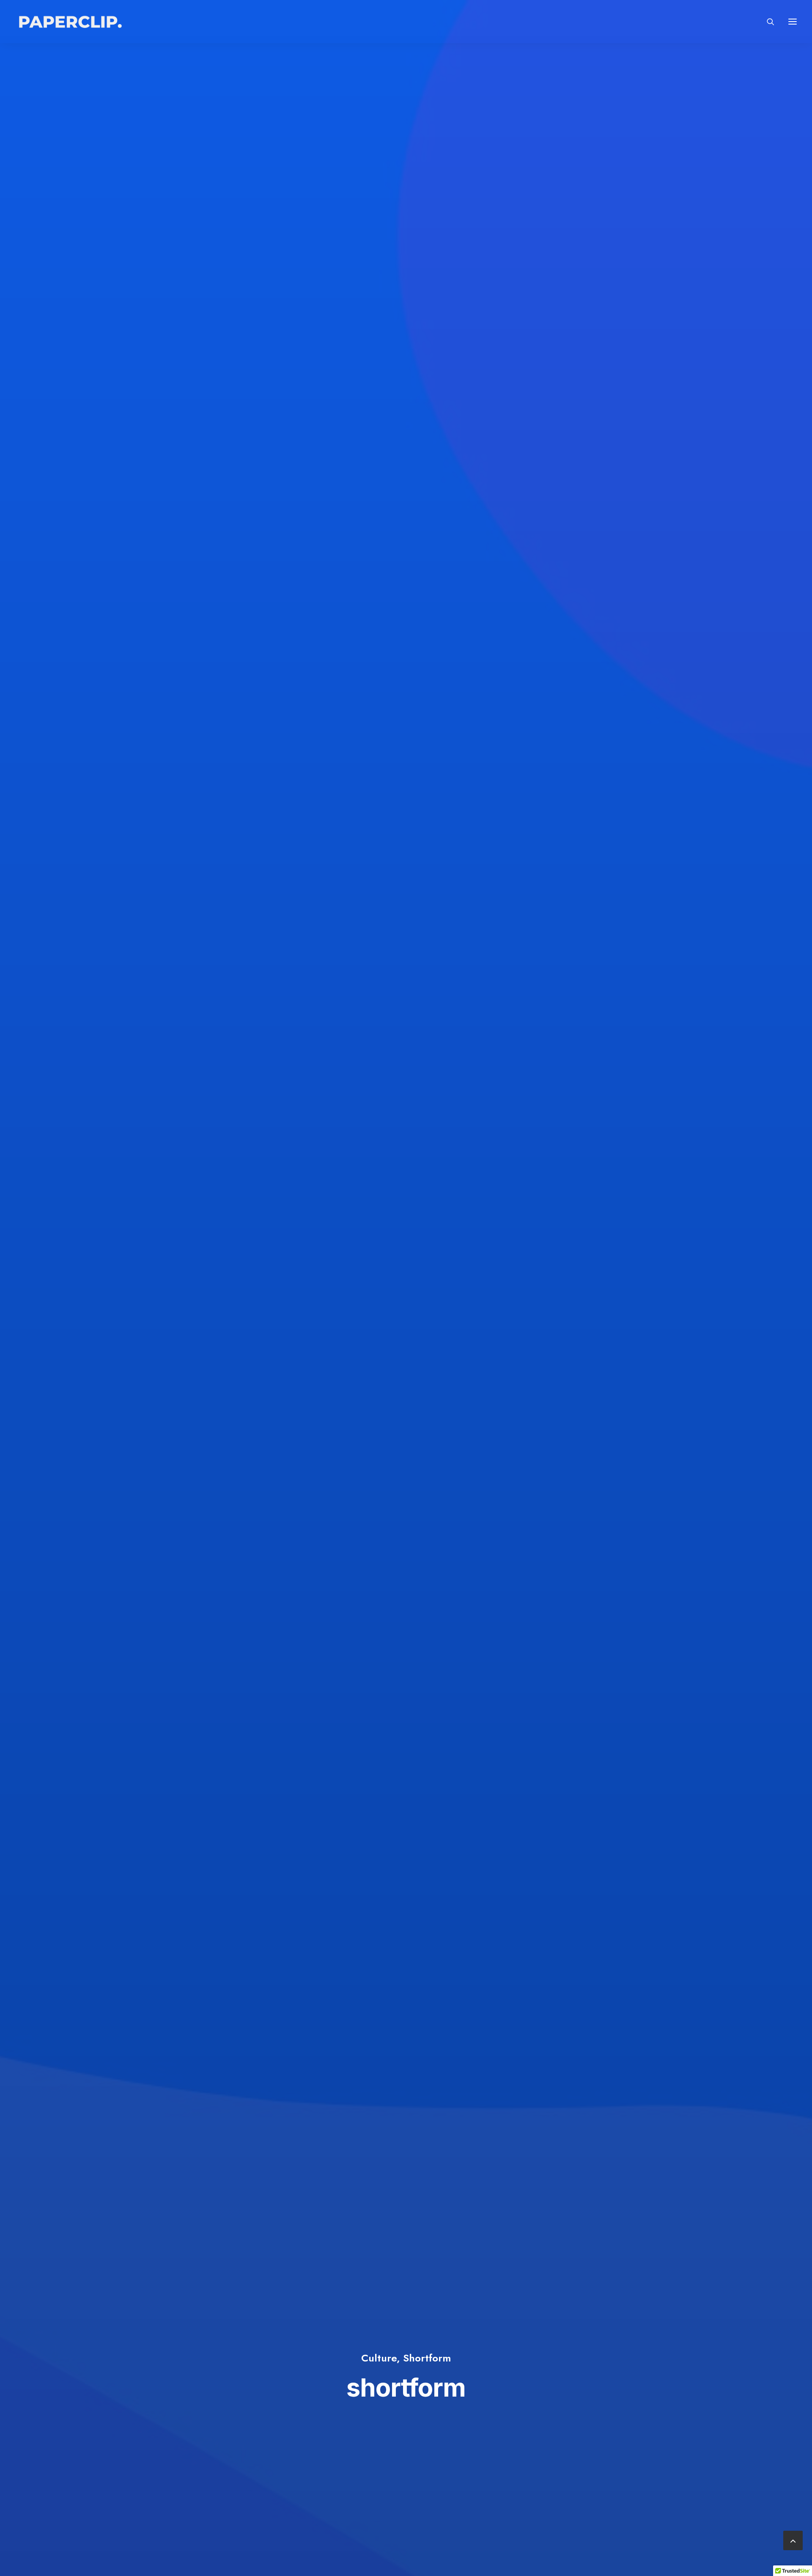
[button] (793, 22)
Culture (379, 2358)
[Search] (767, 22)
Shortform (427, 2358)
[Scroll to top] (793, 2539)
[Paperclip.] (69, 22)
